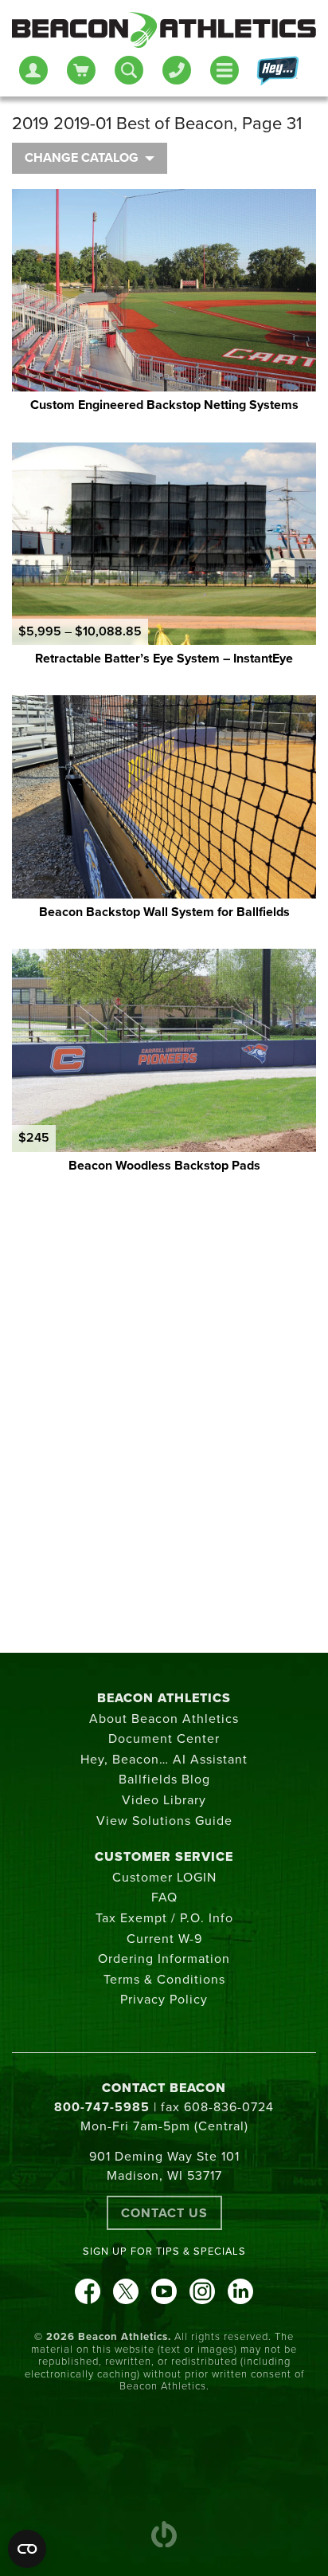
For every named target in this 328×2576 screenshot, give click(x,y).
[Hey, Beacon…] (277, 71)
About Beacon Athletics (164, 1719)
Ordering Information (164, 1959)
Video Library (164, 1800)
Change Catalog (82, 158)
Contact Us (164, 2213)
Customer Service (164, 1857)
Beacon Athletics (164, 1698)
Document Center (164, 1739)
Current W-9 (164, 1939)
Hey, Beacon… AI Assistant (164, 1760)
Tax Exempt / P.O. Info (164, 1918)
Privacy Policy (164, 2000)
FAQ (164, 1898)
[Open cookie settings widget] (27, 2549)
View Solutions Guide (164, 1821)
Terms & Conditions (164, 1980)
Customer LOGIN (164, 1878)
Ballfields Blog (164, 1780)
